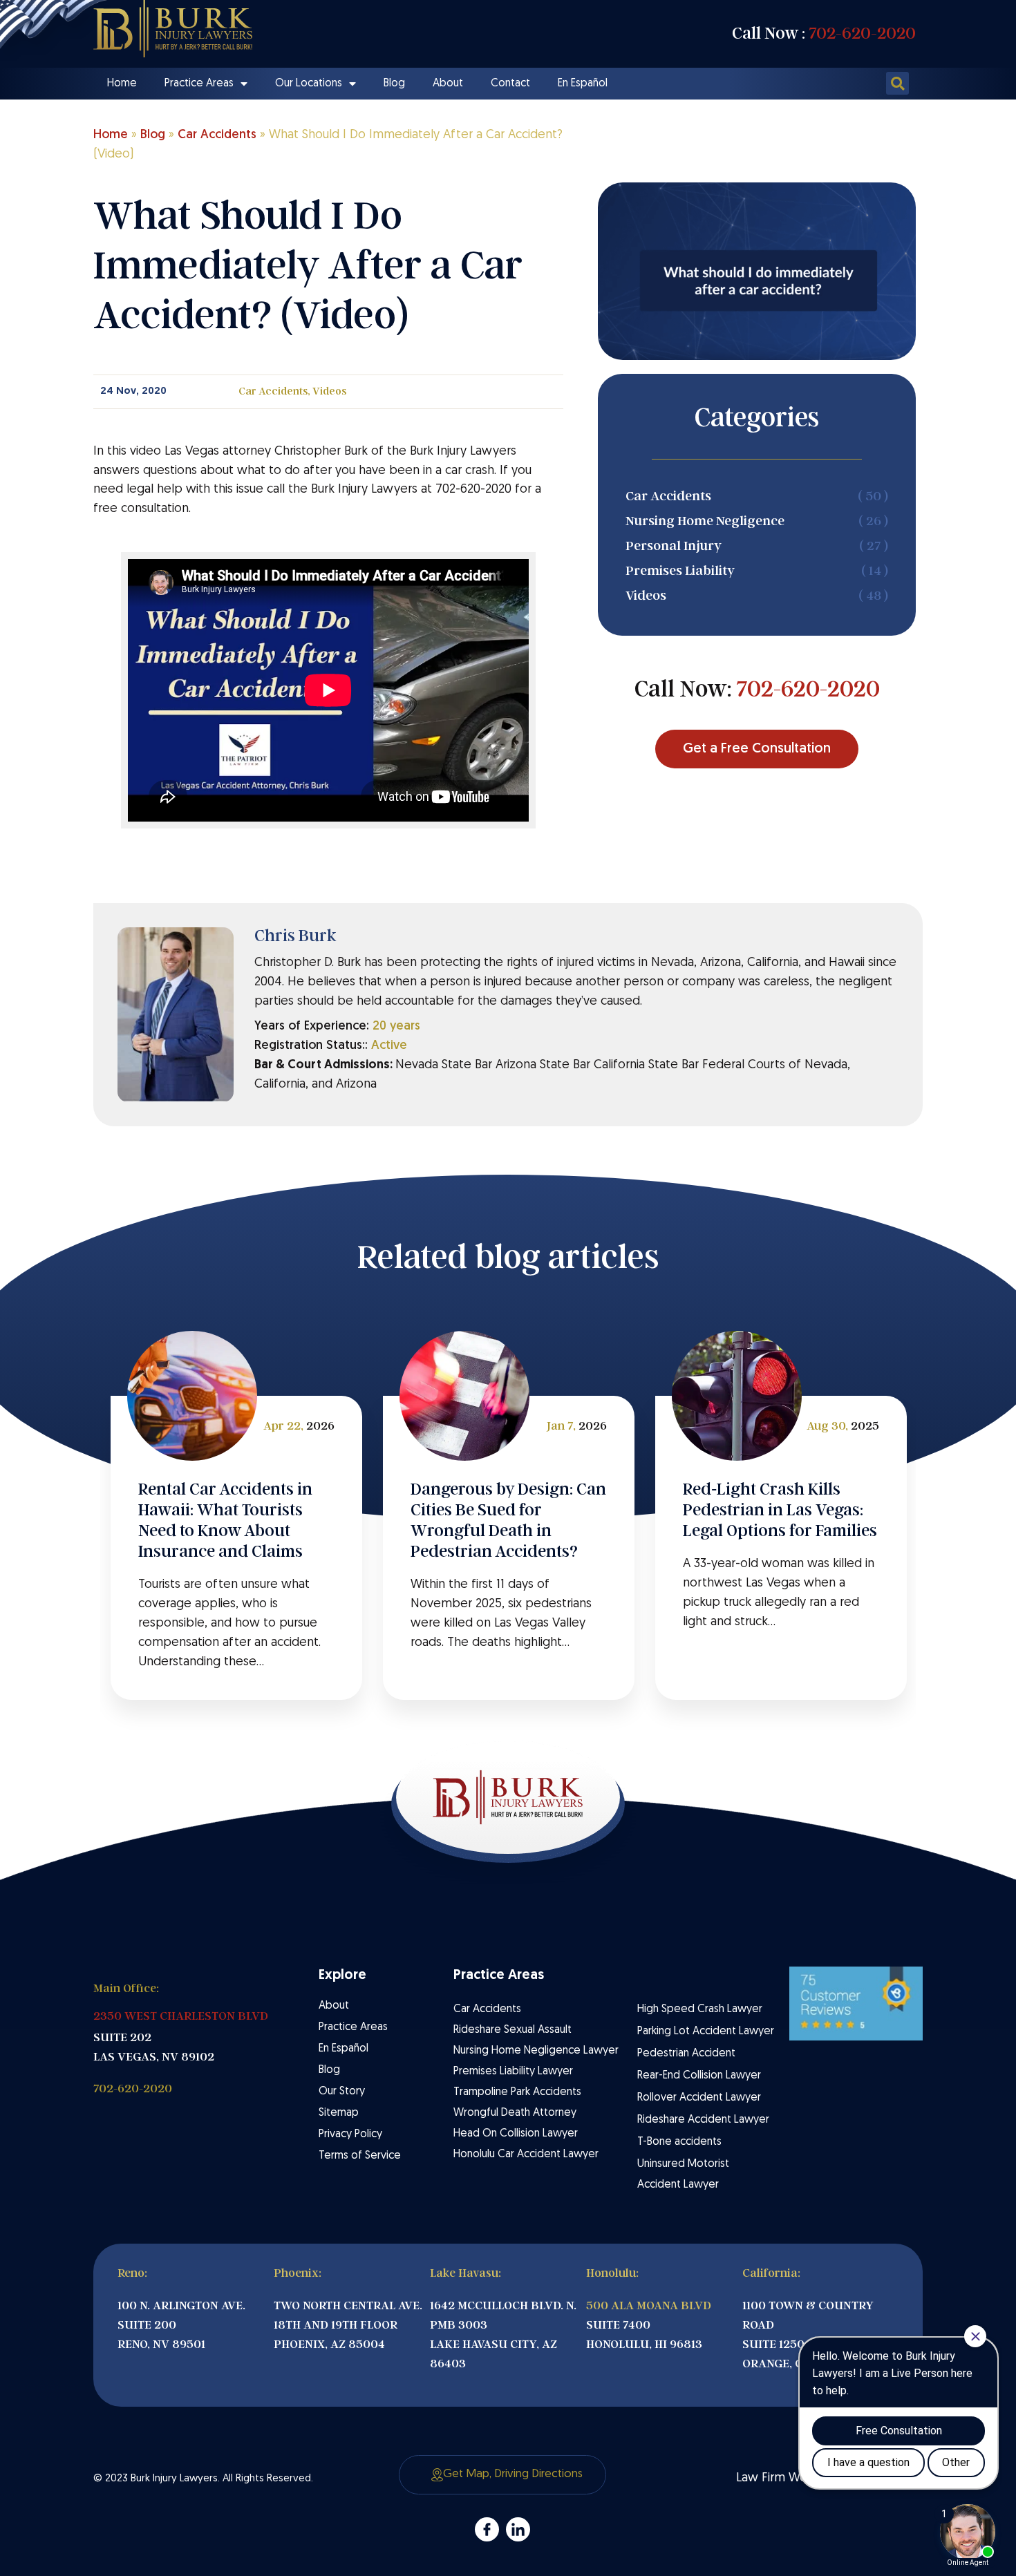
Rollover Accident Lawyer (699, 2098)
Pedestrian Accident (686, 2054)
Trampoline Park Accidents (517, 2092)
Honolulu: (612, 2273)
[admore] (487, 2529)
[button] (897, 83)
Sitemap (339, 2113)
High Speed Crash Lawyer (700, 2009)
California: (771, 2273)
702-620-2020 (862, 33)
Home (122, 84)
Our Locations (309, 84)
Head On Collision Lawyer (516, 2134)
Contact (510, 84)
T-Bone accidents (679, 2142)
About (448, 84)
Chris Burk (295, 936)
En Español (583, 84)
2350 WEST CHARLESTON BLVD (181, 2016)
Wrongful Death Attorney (515, 2113)
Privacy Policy (350, 2134)
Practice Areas (199, 84)
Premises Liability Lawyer (513, 2072)
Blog (394, 84)
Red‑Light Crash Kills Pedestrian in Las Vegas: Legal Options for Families (780, 1510)
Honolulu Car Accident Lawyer (526, 2154)
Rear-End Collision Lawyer (699, 2076)
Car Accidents (217, 135)
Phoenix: (298, 2273)
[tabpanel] (236, 1548)
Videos (329, 391)
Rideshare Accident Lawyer (703, 2120)
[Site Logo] (173, 29)
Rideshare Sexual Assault (512, 2030)
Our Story (342, 2092)
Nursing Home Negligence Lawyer (536, 2051)
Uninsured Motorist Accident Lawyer (683, 2175)
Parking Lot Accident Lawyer (706, 2032)
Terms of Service (360, 2156)
